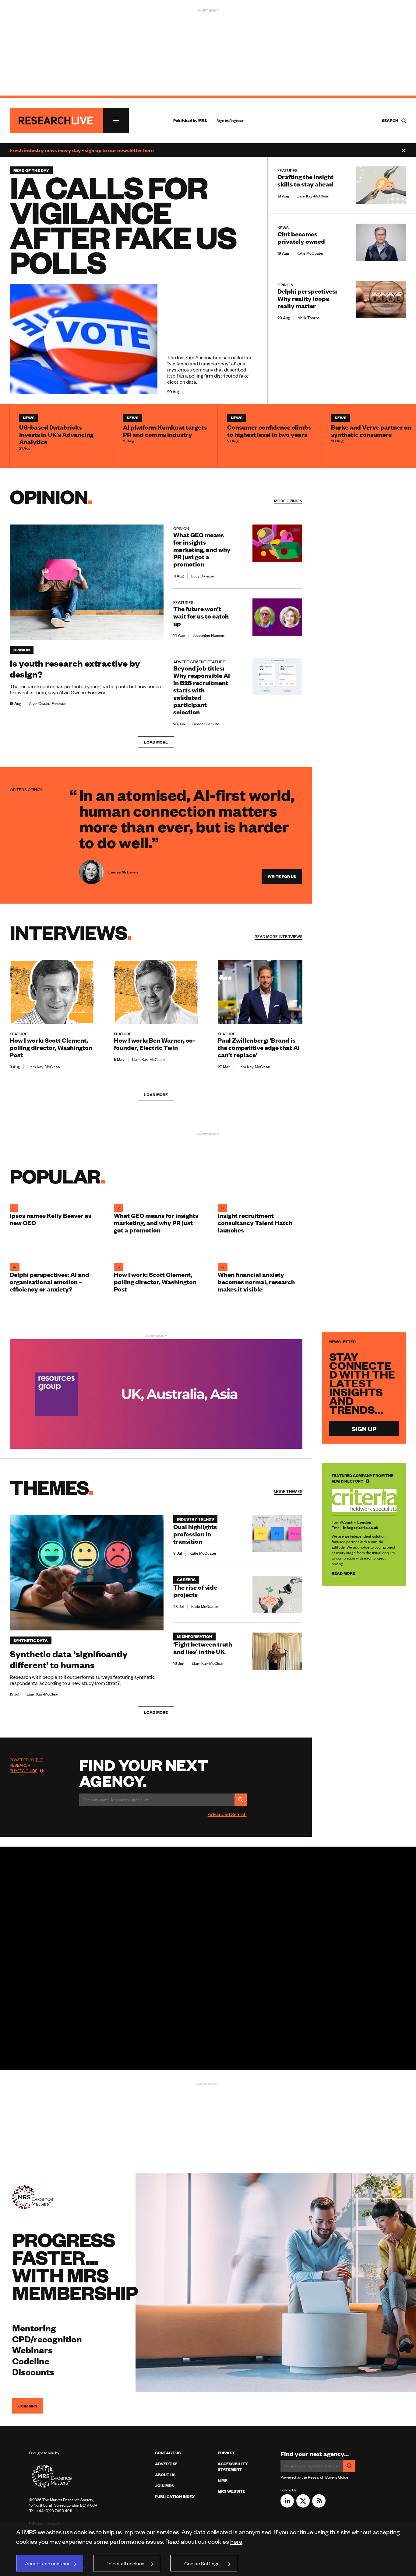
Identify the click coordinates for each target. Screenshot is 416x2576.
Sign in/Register (230, 120)
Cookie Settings (202, 2563)
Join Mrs (164, 2486)
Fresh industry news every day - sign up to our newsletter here (82, 150)
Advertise (166, 2464)
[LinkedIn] (287, 2505)
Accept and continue (48, 2563)
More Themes (288, 1491)
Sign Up (364, 1429)
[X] (303, 2505)
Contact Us (168, 2453)
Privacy (226, 2453)
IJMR (223, 2480)
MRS (203, 120)
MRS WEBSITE (231, 2491)
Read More (343, 1573)
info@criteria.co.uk (361, 1527)
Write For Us (282, 877)
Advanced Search (227, 1814)
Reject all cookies (125, 2563)
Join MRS (28, 2406)
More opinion (288, 501)
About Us (165, 2475)
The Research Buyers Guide (26, 1765)
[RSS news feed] (319, 2505)
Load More (156, 742)
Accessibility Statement (233, 2466)
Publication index (175, 2497)
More (279, 936)
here (236, 2541)
